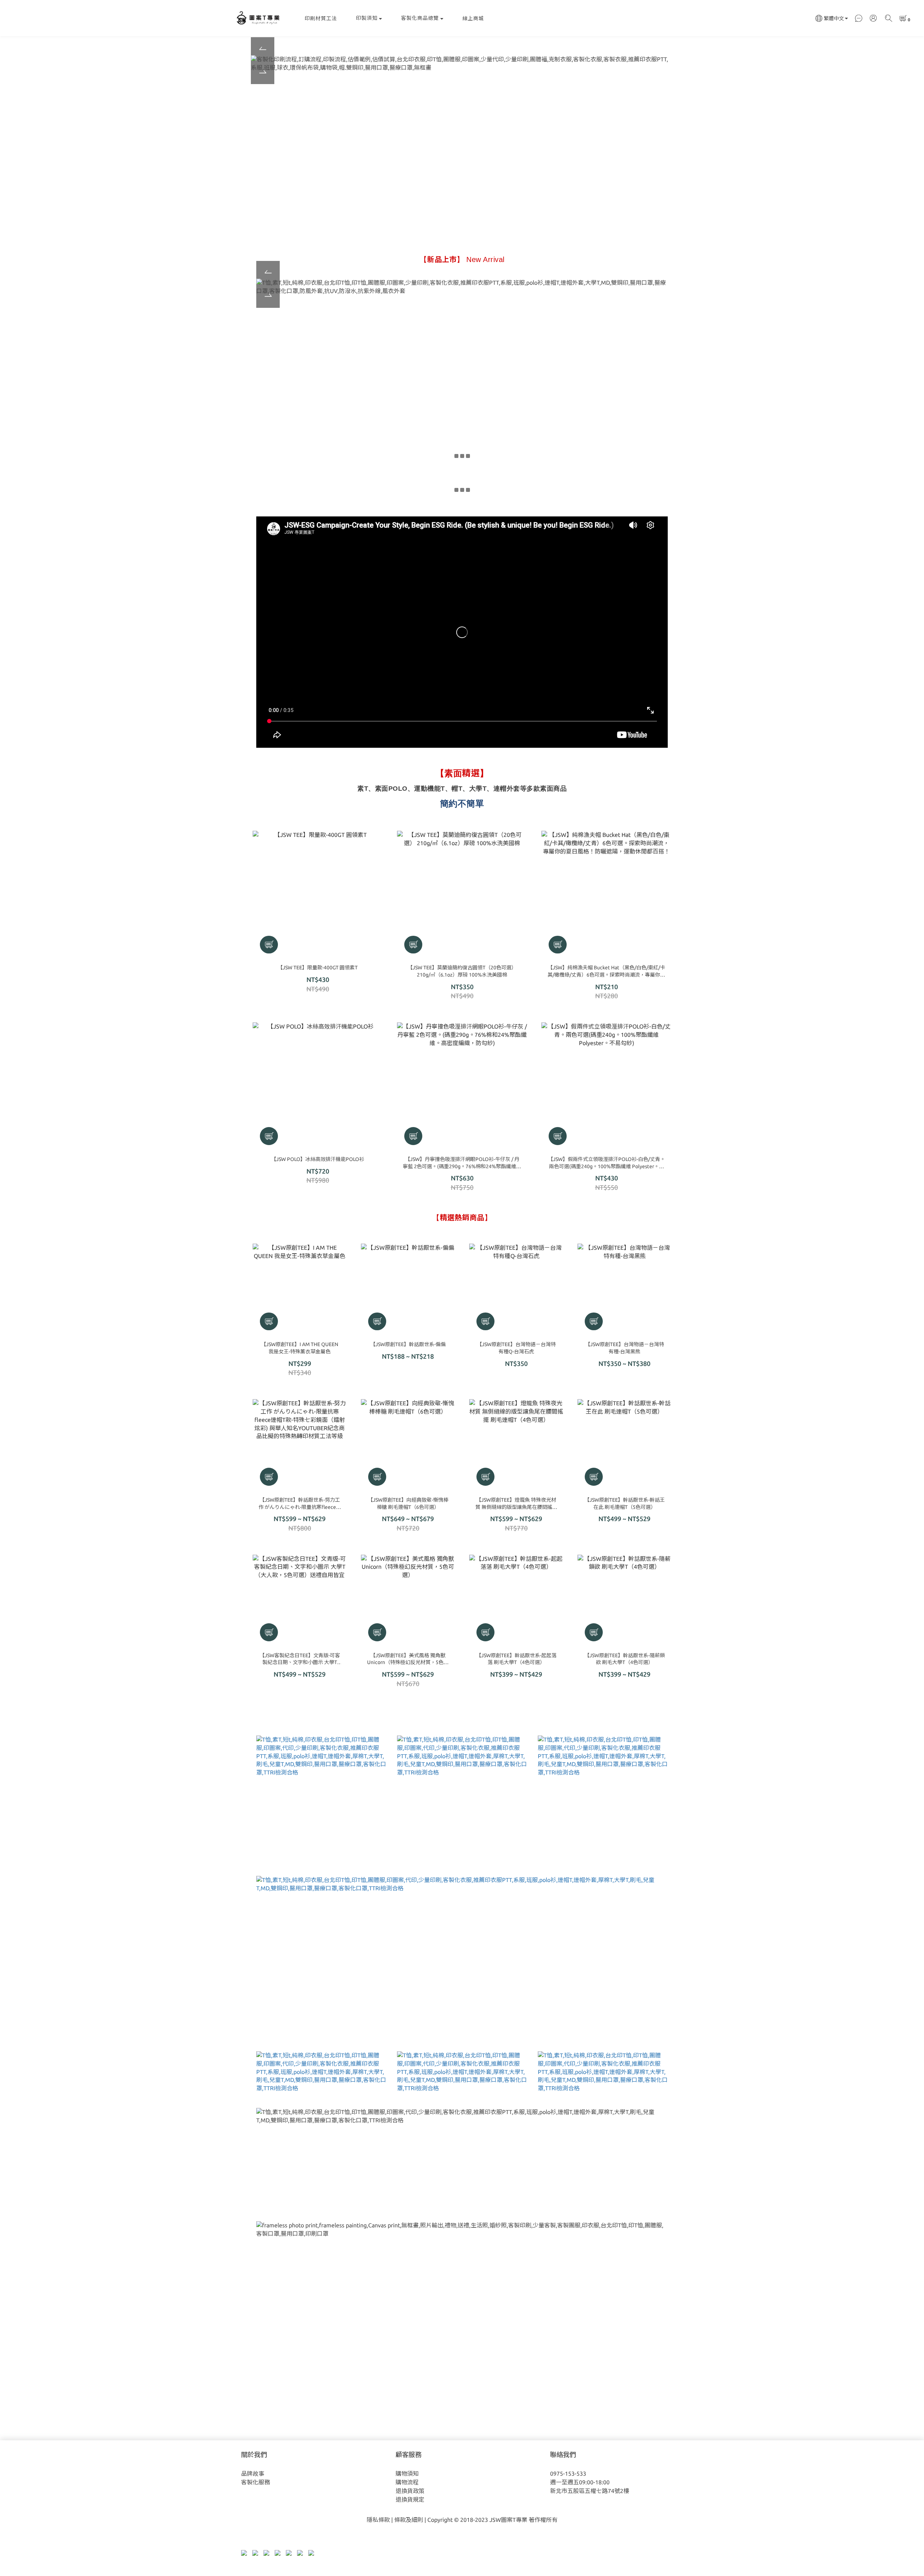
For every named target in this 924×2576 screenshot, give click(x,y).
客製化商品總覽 (420, 18)
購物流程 (407, 2482)
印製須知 (367, 18)
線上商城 (473, 18)
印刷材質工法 (321, 18)
